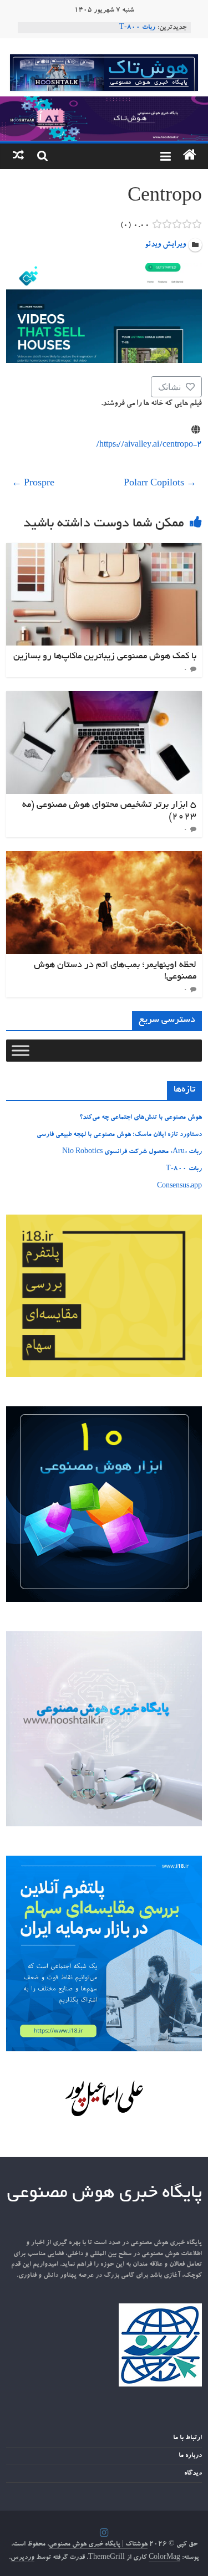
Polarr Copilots (160, 484)
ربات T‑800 (137, 28)
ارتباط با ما (187, 2438)
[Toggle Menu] (21, 1050)
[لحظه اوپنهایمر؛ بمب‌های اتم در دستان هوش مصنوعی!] (104, 858)
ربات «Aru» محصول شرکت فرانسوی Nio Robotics (132, 1152)
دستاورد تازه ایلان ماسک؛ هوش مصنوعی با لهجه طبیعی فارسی (119, 1135)
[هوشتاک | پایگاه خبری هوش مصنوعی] (104, 103)
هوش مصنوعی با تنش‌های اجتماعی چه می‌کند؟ (141, 1118)
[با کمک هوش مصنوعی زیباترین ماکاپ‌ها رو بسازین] (104, 550)
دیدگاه (193, 2473)
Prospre (33, 484)
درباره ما (190, 2456)
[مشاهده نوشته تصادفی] (18, 156)
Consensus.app (179, 1186)
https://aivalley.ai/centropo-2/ (149, 445)
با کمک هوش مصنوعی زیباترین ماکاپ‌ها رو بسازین (105, 657)
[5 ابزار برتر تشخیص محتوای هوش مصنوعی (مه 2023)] (104, 698)
